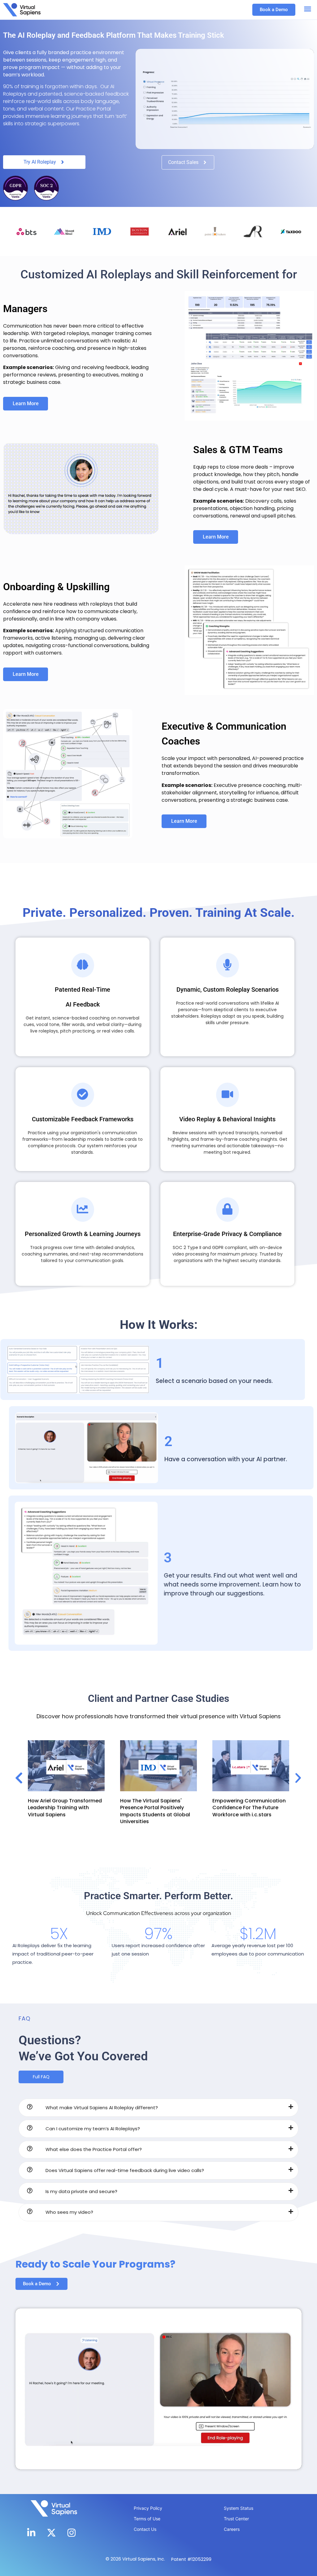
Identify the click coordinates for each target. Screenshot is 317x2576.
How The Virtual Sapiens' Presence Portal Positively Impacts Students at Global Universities (63, 1811)
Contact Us (145, 2529)
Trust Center (236, 2519)
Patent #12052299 (191, 2559)
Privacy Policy (148, 2508)
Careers (232, 2529)
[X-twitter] (51, 2533)
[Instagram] (72, 2533)
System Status (239, 2508)
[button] (308, 9)
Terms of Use (147, 2519)
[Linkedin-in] (31, 2533)
